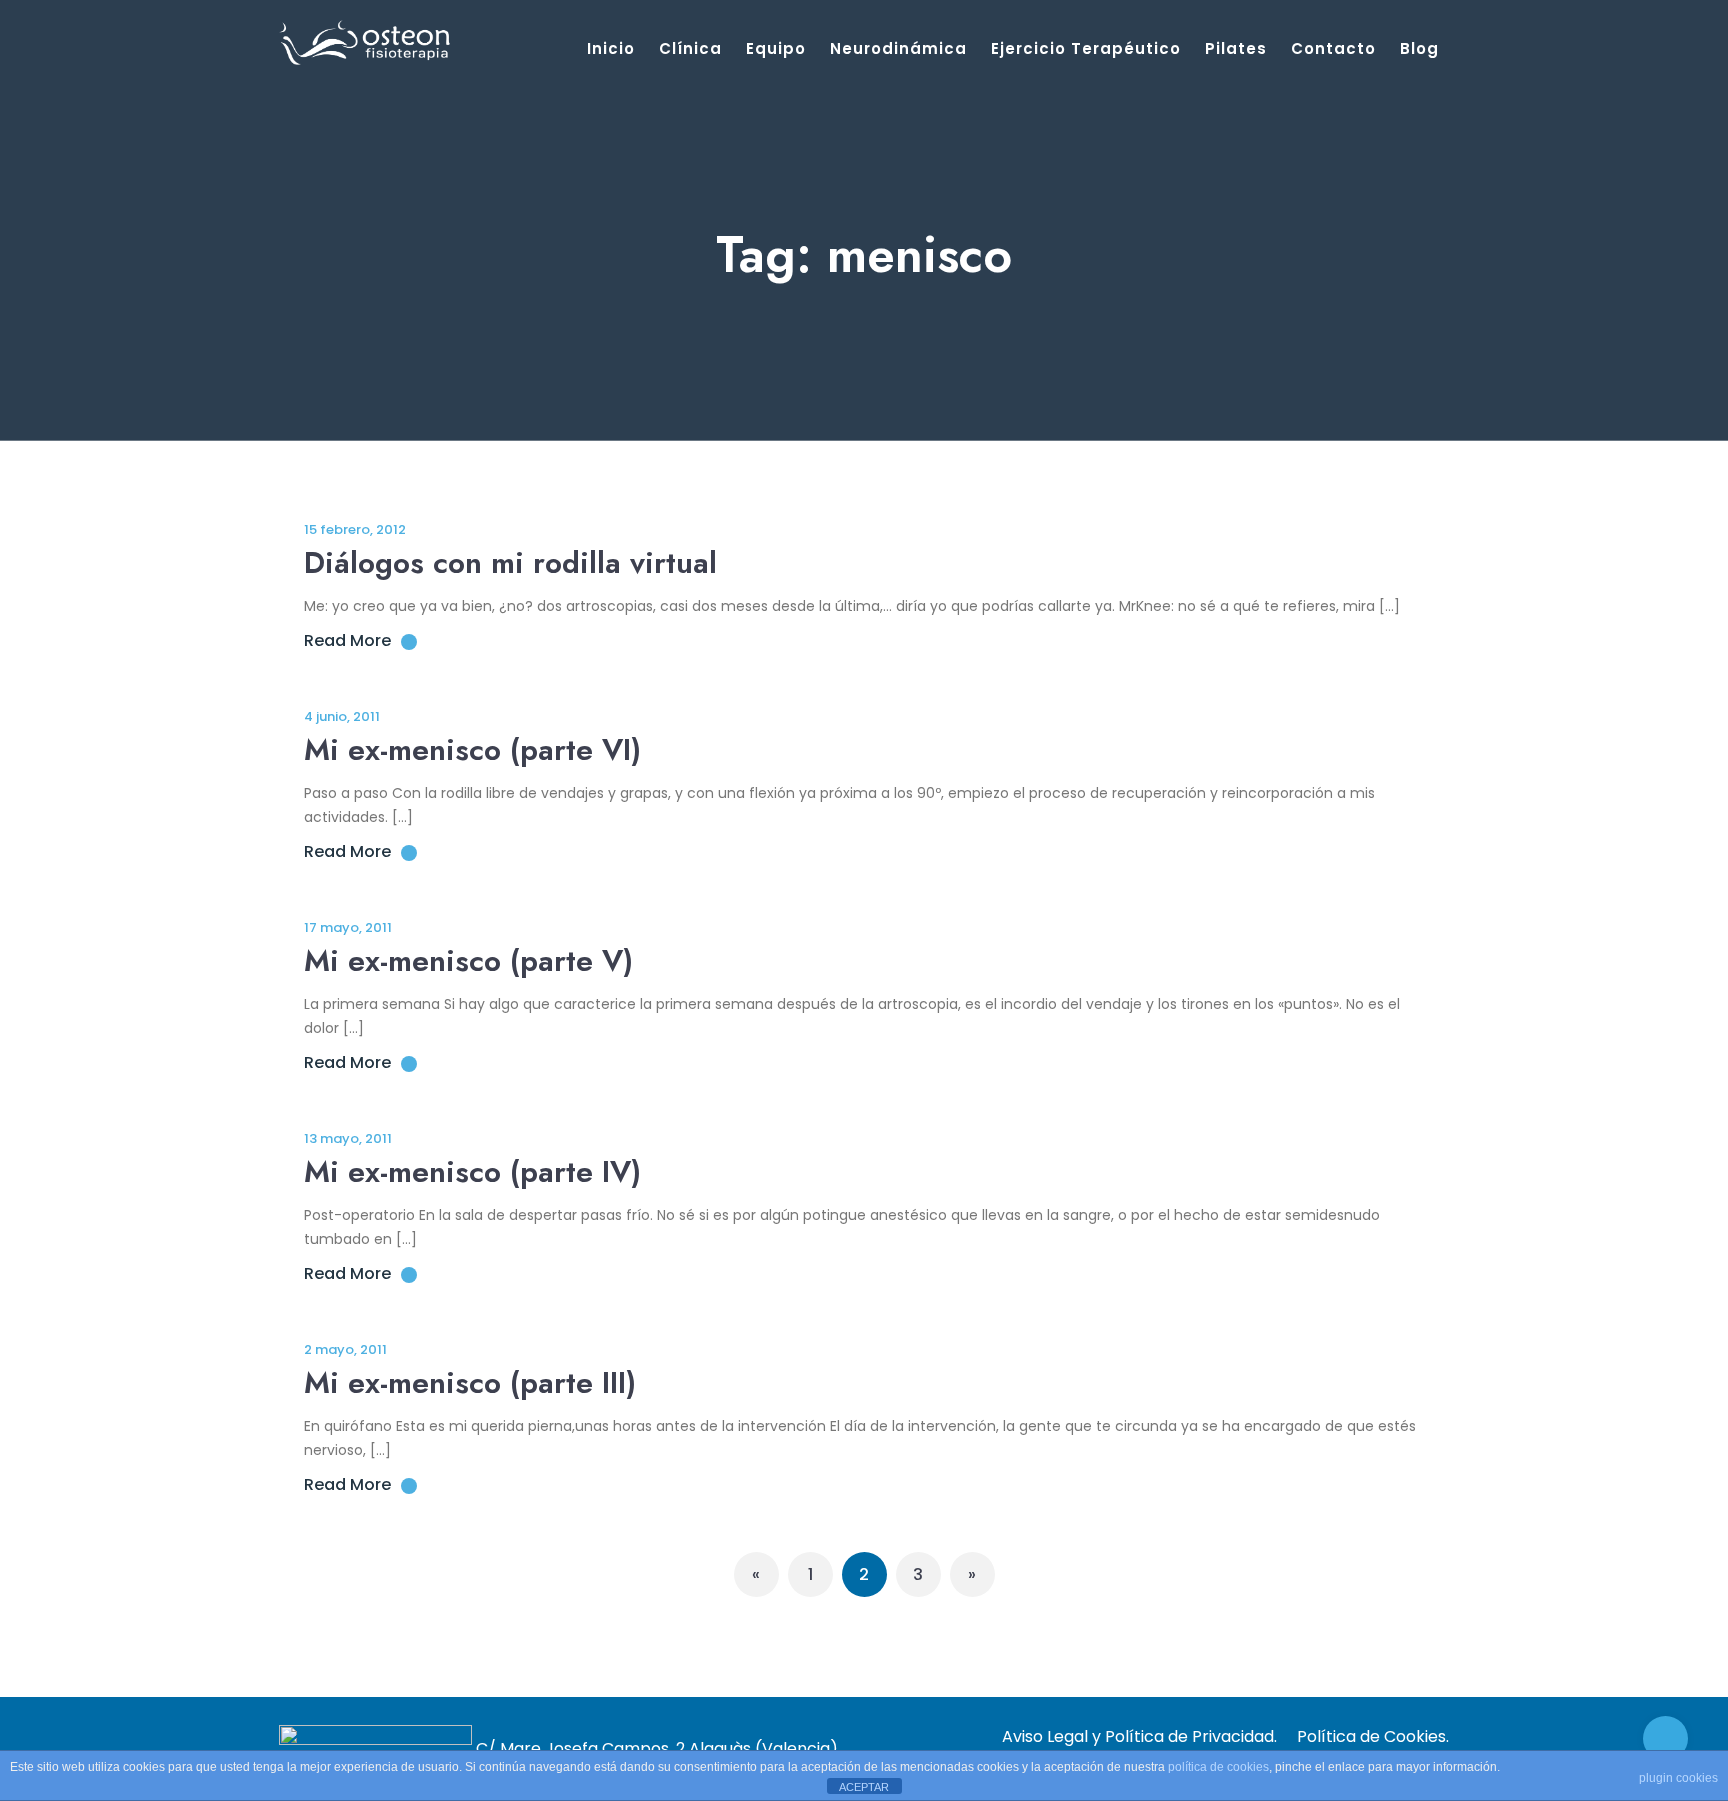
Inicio (611, 48)
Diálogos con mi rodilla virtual (510, 562)
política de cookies (1218, 1767)
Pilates (1236, 48)
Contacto (1333, 48)
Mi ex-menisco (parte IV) (472, 1171)
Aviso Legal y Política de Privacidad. (1139, 1736)
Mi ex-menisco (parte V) (468, 960)
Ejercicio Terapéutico (1086, 48)
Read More (347, 640)
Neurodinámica (898, 48)
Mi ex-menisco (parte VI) (472, 749)
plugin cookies (1678, 1778)
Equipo (776, 48)
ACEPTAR (864, 1787)
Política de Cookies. (1373, 1736)
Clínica (690, 48)
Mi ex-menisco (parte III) (470, 1382)
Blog (1419, 48)
